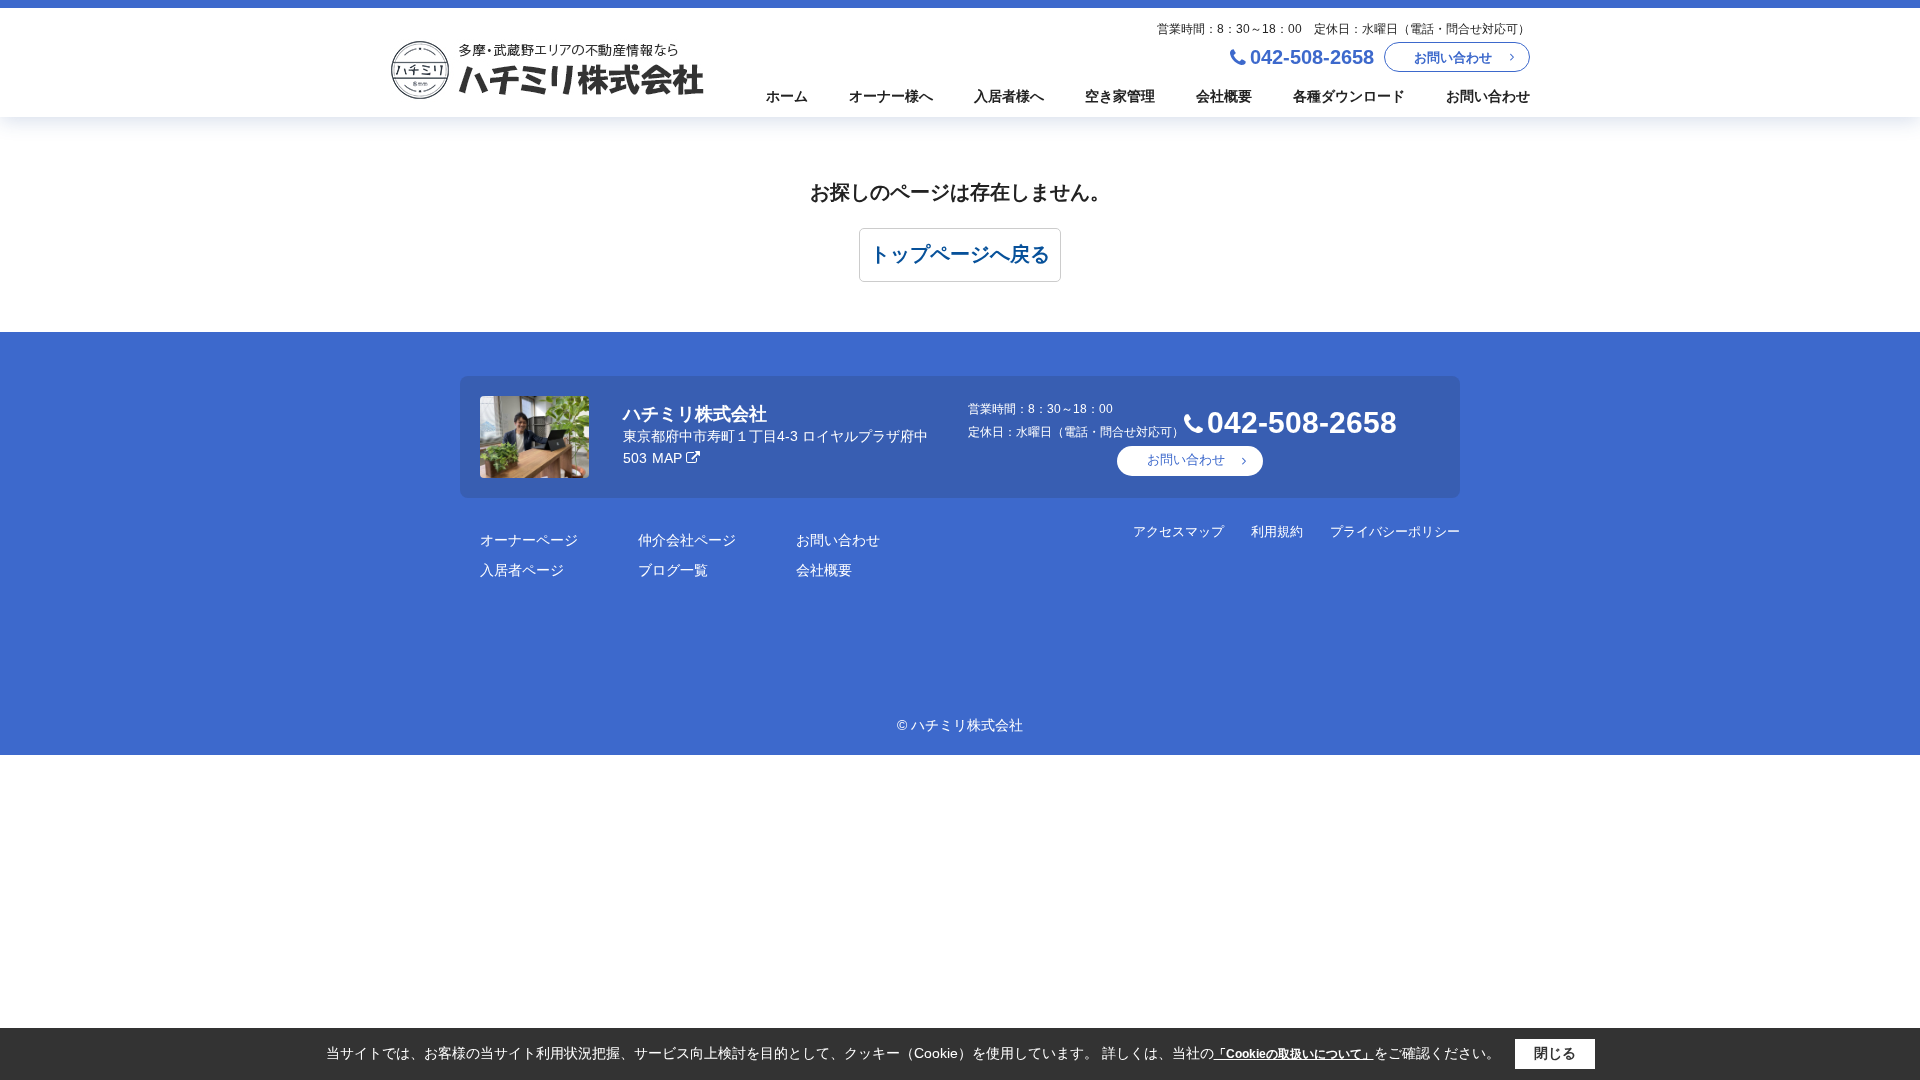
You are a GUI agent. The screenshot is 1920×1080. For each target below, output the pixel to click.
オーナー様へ (891, 96)
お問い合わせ (1453, 57)
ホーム (787, 96)
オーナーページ (529, 540)
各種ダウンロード (1349, 96)
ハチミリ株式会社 (695, 414)
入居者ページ (522, 570)
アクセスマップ (1178, 531)
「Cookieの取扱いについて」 (1294, 1054)
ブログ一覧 (673, 570)
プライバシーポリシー (1395, 531)
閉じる (1555, 1053)
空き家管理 (1120, 96)
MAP (667, 458)
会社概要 (1224, 96)
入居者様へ (1009, 96)
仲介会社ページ (687, 540)
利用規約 (1277, 531)
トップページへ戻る (960, 254)
